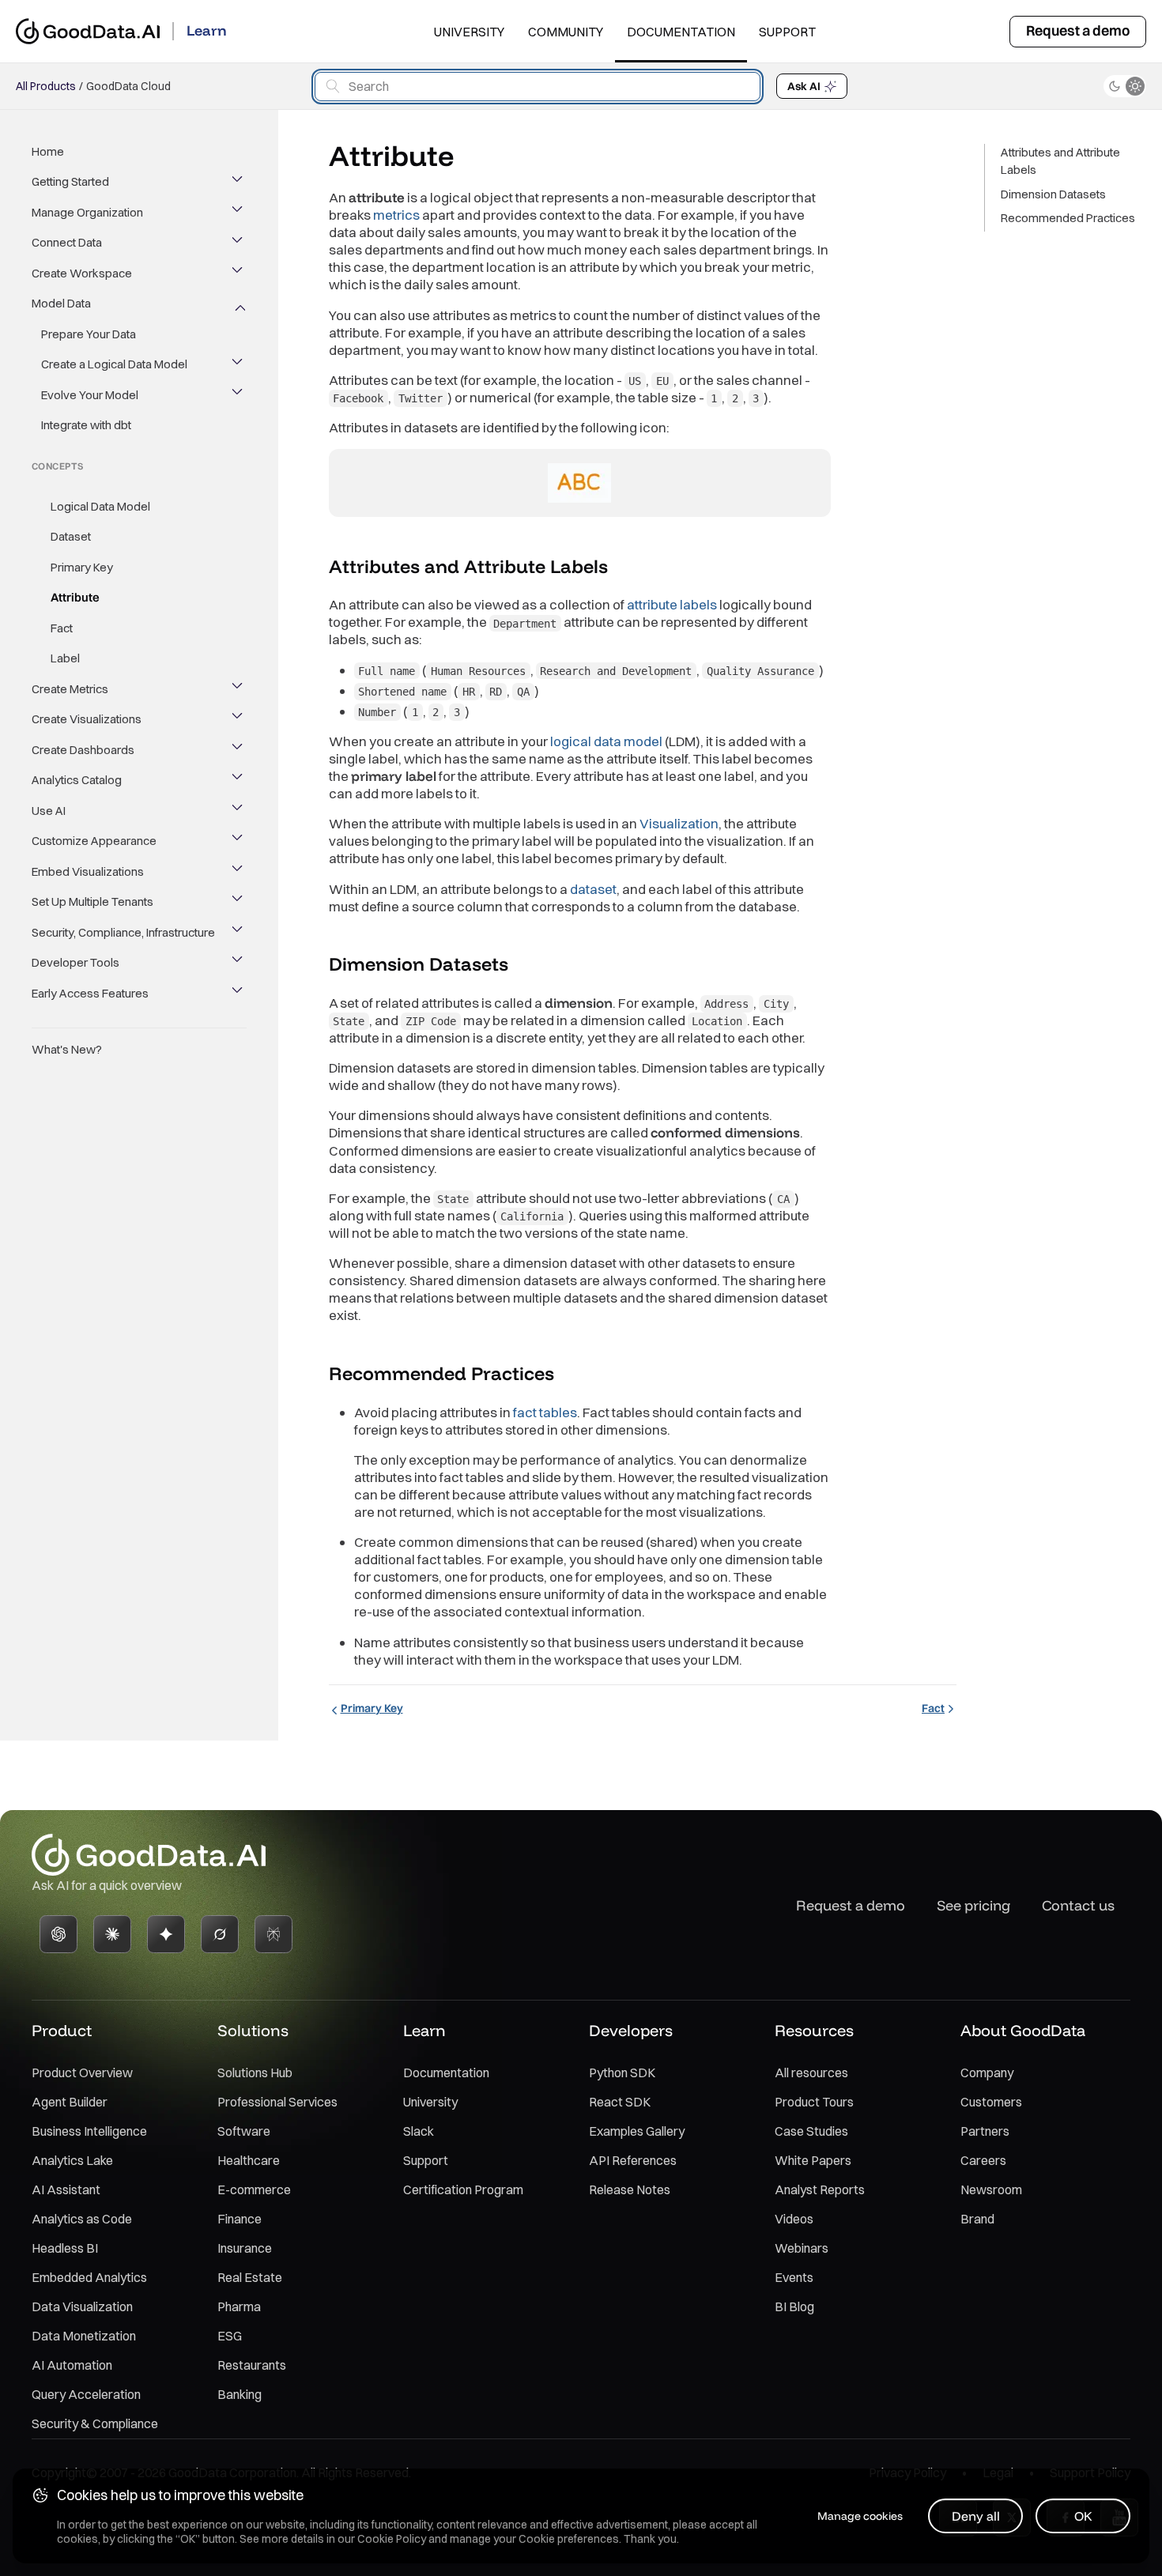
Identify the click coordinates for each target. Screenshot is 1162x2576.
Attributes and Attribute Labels (1060, 161)
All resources (811, 2072)
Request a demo (1078, 30)
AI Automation (72, 2365)
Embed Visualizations (88, 871)
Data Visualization (82, 2306)
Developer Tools (75, 962)
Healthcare (249, 2160)
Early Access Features (90, 993)
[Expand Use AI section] (239, 811)
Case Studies (811, 2131)
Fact (62, 628)
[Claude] (112, 1934)
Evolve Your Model (90, 395)
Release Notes (630, 2189)
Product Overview (82, 2072)
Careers (983, 2160)
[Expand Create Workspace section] (239, 273)
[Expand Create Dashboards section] (239, 750)
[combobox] (538, 87)
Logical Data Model (100, 506)
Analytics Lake (72, 2160)
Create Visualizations (87, 719)
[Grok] (220, 1934)
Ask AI (804, 86)
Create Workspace (82, 273)
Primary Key (82, 567)
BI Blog (794, 2306)
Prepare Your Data (89, 334)
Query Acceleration (86, 2394)
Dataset (71, 536)
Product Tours (814, 2102)
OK (1083, 2516)
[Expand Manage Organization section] (239, 213)
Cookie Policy (392, 2539)
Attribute (75, 597)
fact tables (545, 1412)
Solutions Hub (255, 2072)
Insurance (245, 2248)
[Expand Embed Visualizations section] (239, 872)
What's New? (67, 1049)
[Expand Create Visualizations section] (239, 719)
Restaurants (252, 2365)
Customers (991, 2102)
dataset (593, 889)
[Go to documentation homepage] (88, 31)
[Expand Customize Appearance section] (239, 841)
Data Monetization (84, 2336)
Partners (985, 2131)
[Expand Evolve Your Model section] (239, 395)
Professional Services (277, 2102)
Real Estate (250, 2277)
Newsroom (991, 2189)
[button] (622, 567)
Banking (240, 2394)
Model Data (61, 304)
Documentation (681, 32)
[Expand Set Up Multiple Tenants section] (239, 902)
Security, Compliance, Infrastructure (123, 932)
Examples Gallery (637, 2131)
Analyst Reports (820, 2189)
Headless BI (65, 2248)
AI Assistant (66, 2189)
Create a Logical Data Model (114, 365)
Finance (240, 2219)
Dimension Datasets (1053, 194)
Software (244, 2131)
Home (48, 151)
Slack (419, 2131)
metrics (396, 215)
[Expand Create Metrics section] (239, 689)
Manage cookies (860, 2516)
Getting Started (70, 182)
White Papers (813, 2160)
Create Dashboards (83, 750)
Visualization (679, 823)
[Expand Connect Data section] (239, 243)
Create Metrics (70, 689)
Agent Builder (70, 2102)
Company (987, 2072)
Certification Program (463, 2189)
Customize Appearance (94, 841)
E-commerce (254, 2189)
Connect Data (67, 243)
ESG (230, 2336)
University (469, 32)
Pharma (239, 2306)
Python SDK (622, 2072)
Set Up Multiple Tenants (92, 901)
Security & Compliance (95, 2423)
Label (65, 658)
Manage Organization (87, 212)
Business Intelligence (89, 2131)
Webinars (802, 2248)
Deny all (976, 2516)
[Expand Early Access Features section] (239, 994)
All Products (46, 86)
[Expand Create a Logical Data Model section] (239, 365)
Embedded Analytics (89, 2277)
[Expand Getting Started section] (239, 183)
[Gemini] (166, 1934)
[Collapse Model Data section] (239, 304)
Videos (794, 2219)
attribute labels (672, 604)
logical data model (606, 741)
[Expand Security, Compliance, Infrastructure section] (239, 933)
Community (566, 32)
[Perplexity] (274, 1934)
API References (633, 2160)
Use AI (49, 811)
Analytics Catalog (77, 780)
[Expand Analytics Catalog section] (239, 780)
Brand (977, 2219)
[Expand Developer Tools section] (239, 963)
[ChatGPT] (58, 1934)
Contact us (1078, 1905)
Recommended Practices (1068, 219)
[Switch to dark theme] (1125, 86)
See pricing (973, 1905)
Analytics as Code (82, 2219)
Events (794, 2277)
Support (787, 32)
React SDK (620, 2102)
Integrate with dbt (86, 426)
